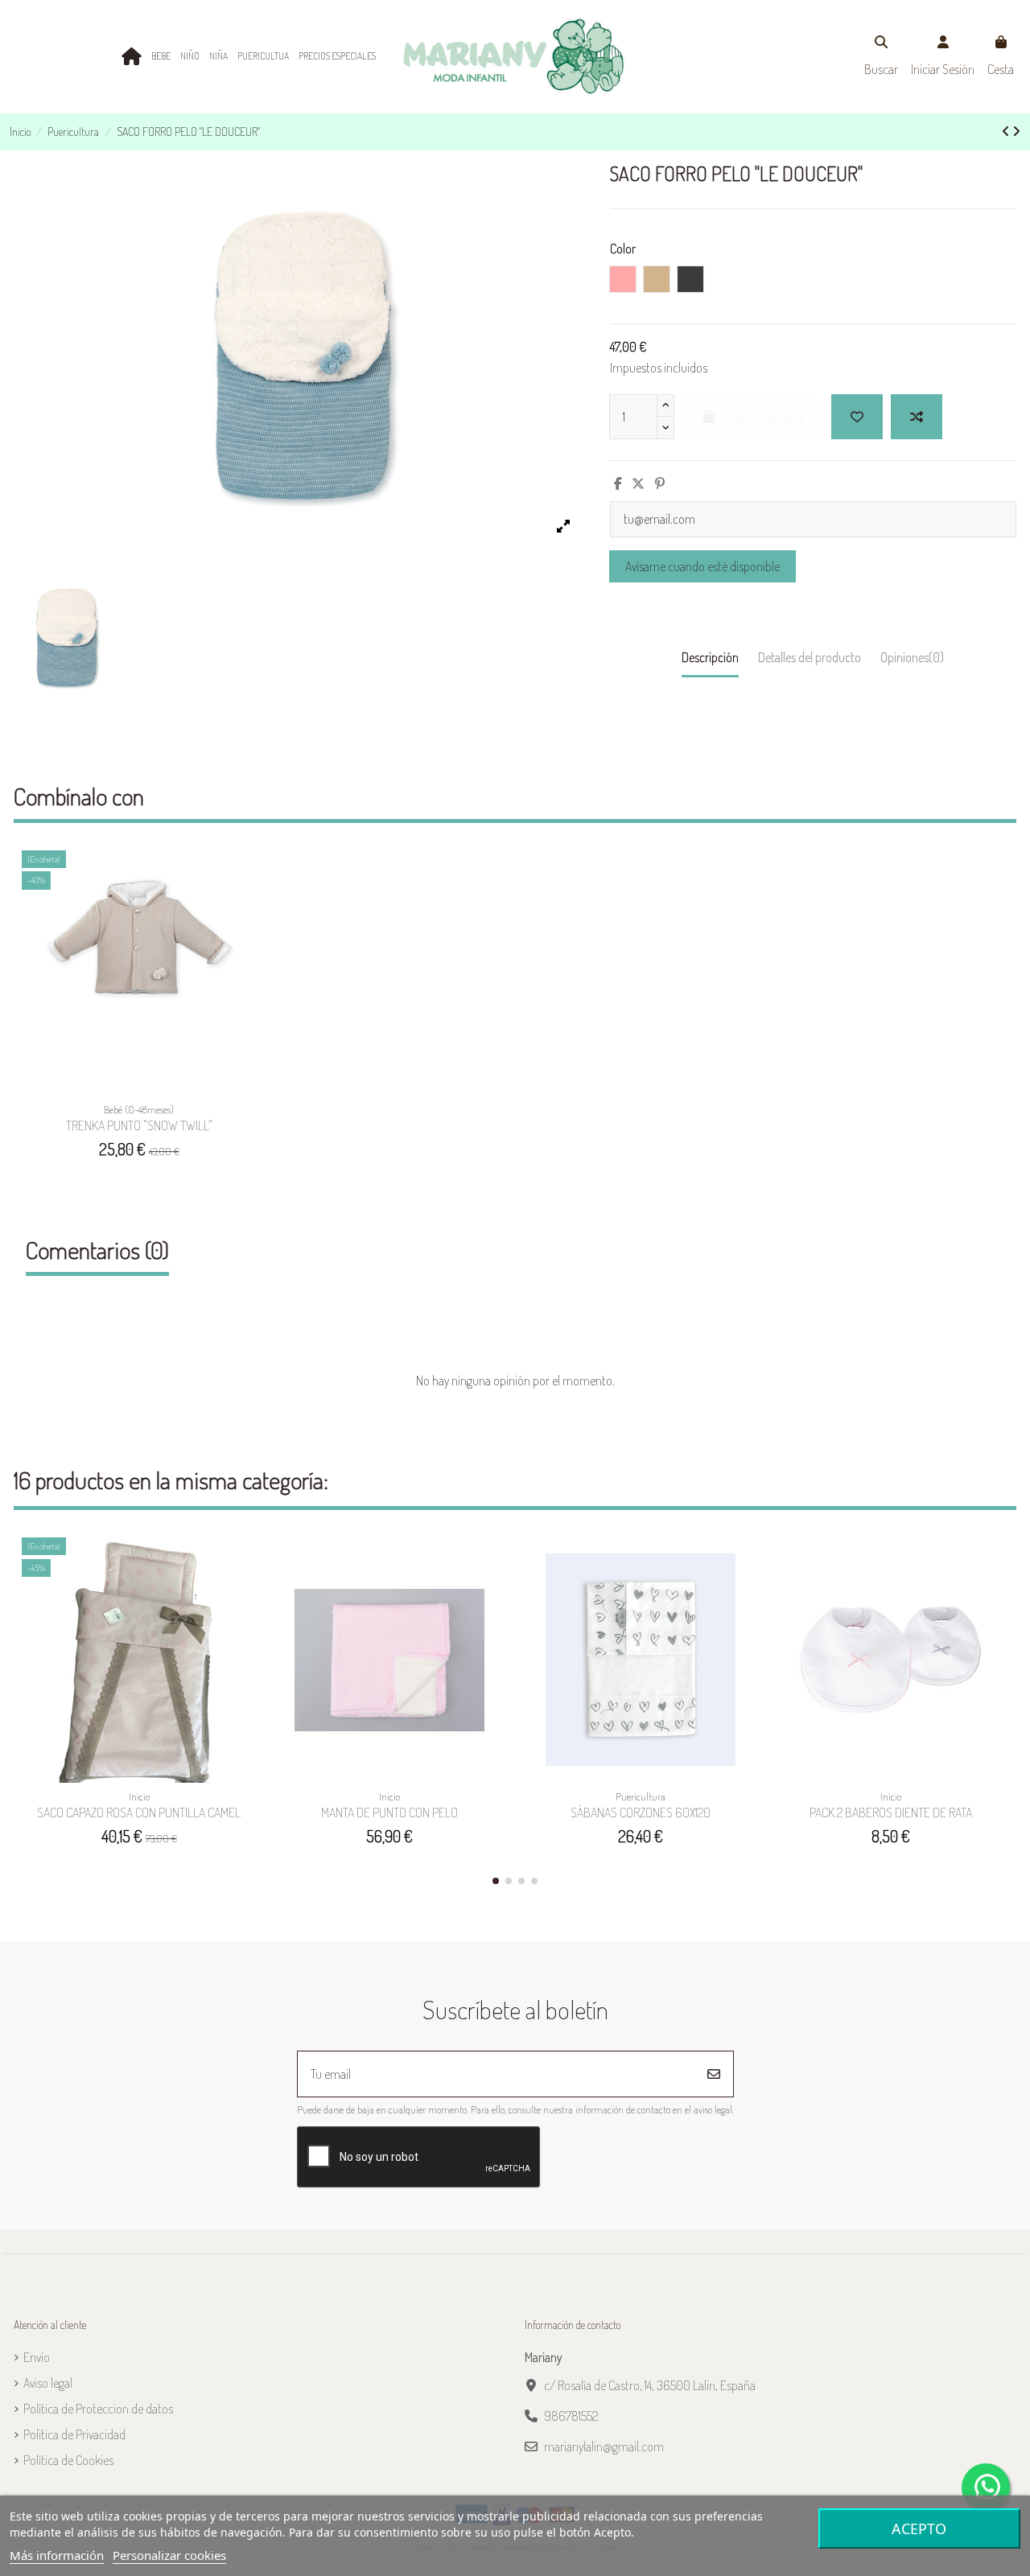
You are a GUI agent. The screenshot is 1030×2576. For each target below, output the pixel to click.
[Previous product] (1007, 131)
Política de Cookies (68, 2460)
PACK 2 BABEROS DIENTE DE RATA (891, 1813)
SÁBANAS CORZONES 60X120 (641, 1813)
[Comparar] (243, 906)
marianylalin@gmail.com (604, 2446)
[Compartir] (618, 484)
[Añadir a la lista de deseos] (243, 876)
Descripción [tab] (710, 657)
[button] (496, 1881)
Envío (37, 2357)
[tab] (912, 661)
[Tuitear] (638, 484)
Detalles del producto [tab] (810, 657)
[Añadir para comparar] (917, 417)
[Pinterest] (660, 484)
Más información (57, 2555)
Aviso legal (48, 2383)
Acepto (919, 2529)
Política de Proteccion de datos (98, 2409)
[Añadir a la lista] (857, 417)
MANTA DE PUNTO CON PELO (389, 1813)
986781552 (571, 2416)
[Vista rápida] (243, 936)
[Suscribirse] (714, 2074)
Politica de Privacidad (74, 2434)
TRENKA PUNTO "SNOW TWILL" (139, 1125)
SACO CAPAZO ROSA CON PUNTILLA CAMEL (139, 1813)
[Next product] (1016, 131)
